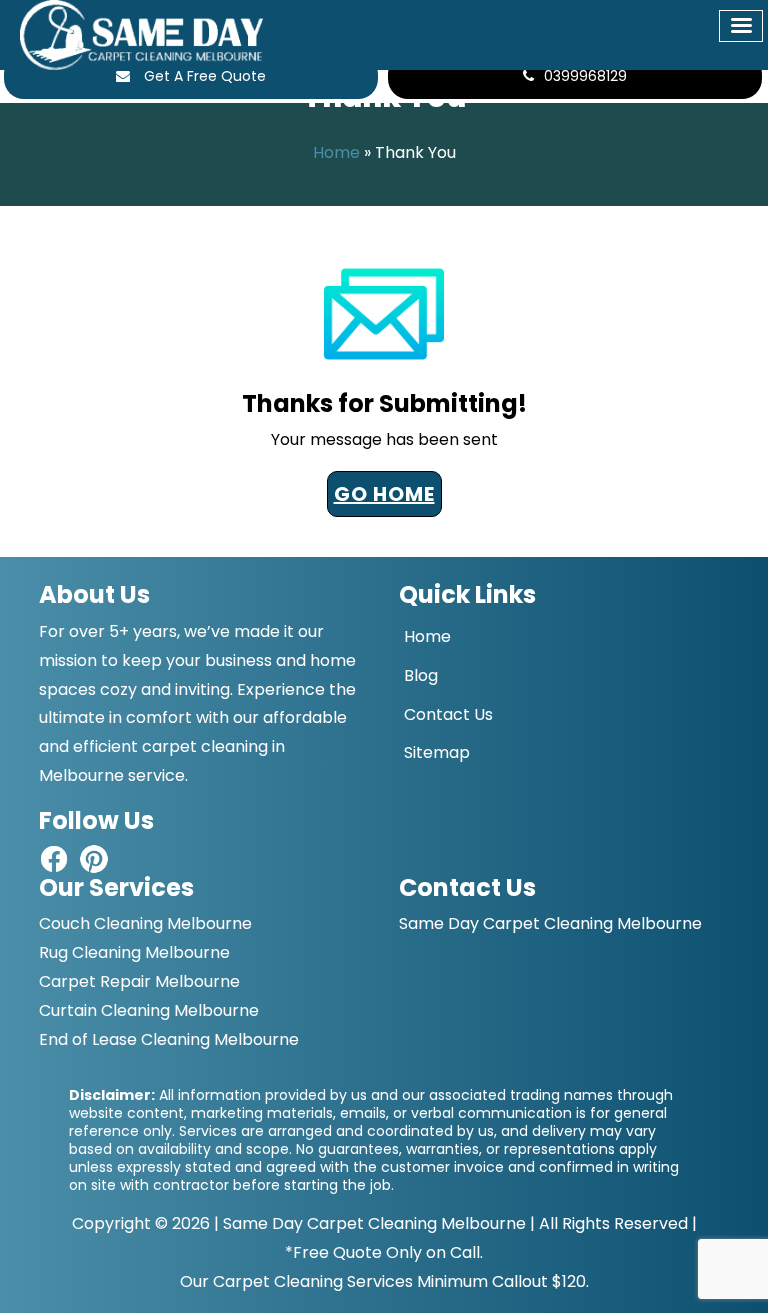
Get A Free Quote (203, 76)
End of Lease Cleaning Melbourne (169, 1039)
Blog (421, 675)
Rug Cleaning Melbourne (134, 952)
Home (336, 152)
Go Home (384, 494)
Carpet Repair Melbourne (139, 981)
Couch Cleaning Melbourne (145, 923)
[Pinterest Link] (94, 857)
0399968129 (585, 76)
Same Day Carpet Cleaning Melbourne (374, 1223)
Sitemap (437, 752)
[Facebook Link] (54, 857)
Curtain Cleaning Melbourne (149, 1010)
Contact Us (448, 714)
